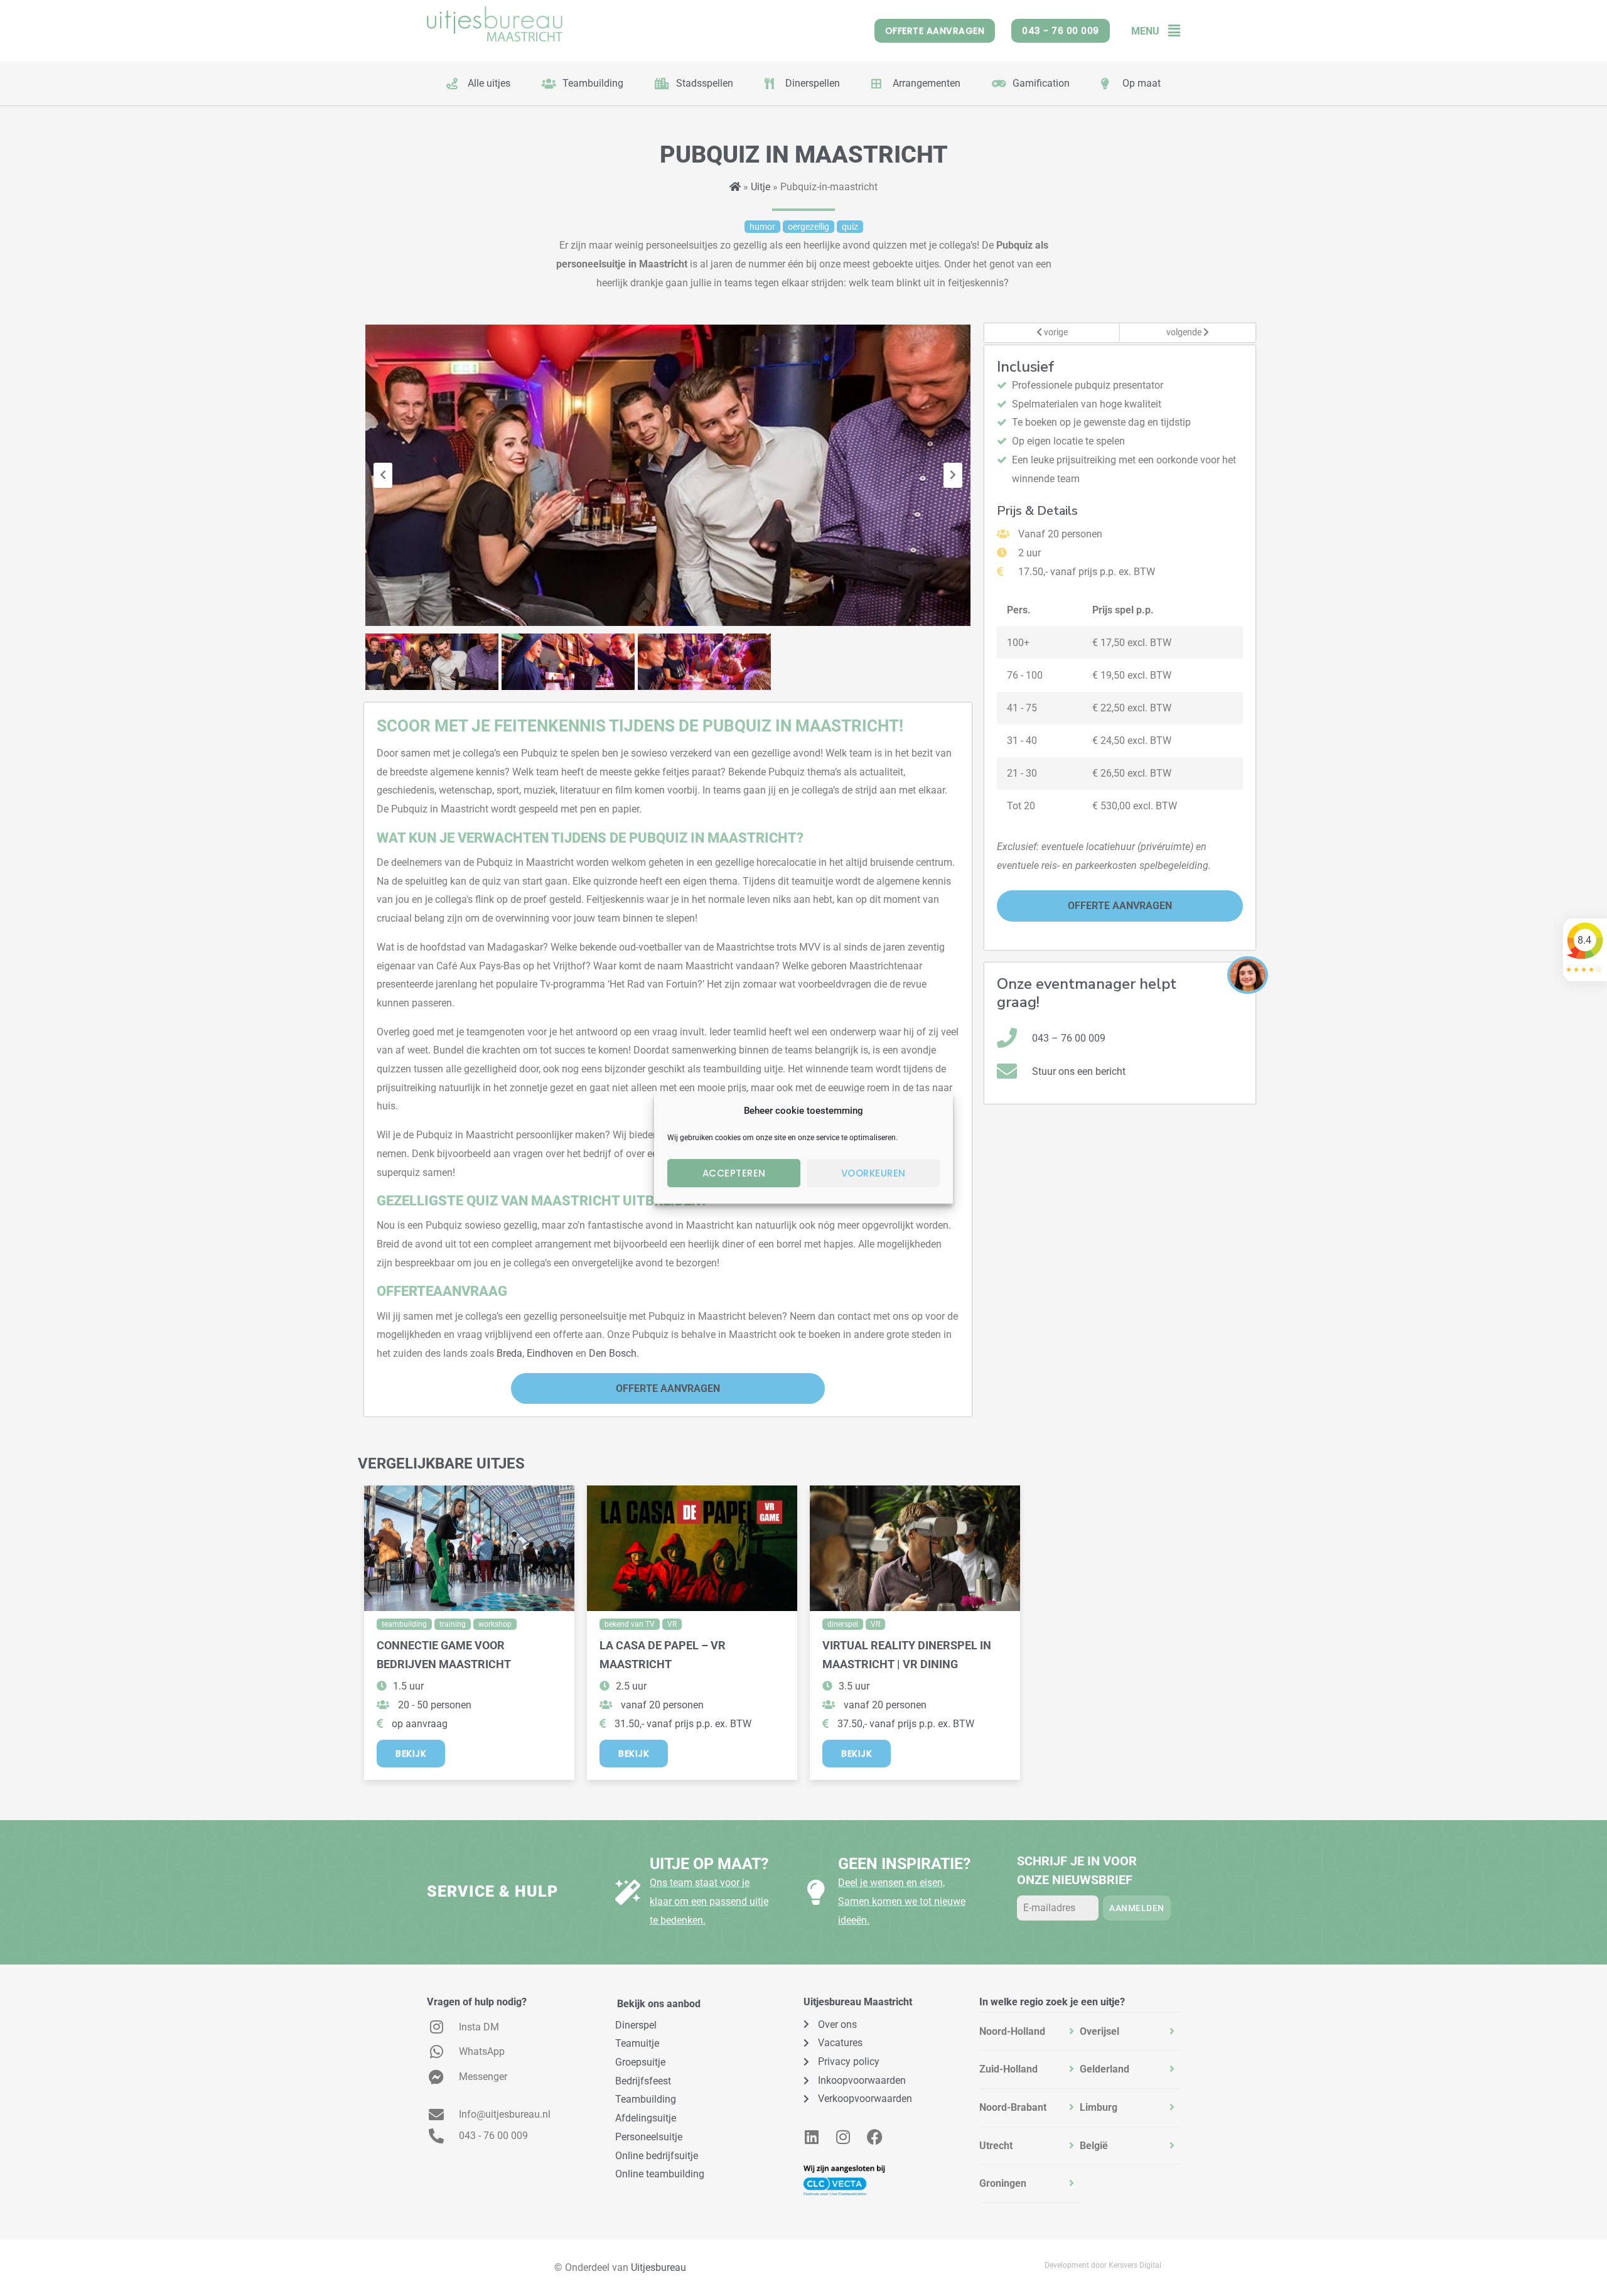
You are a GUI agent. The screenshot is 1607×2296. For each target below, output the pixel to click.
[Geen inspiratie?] (816, 1892)
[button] (1170, 31)
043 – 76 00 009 (1069, 1038)
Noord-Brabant (1013, 2107)
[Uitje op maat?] (628, 1892)
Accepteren (734, 1173)
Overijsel (1099, 2031)
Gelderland (1104, 2069)
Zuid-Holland (1008, 2069)
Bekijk (411, 1754)
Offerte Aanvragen (668, 1388)
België (1094, 2146)
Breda (509, 1353)
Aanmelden (1137, 1908)
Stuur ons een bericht (1079, 1071)
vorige (1055, 332)
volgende (1185, 332)
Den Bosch (613, 1353)
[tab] (1029, 2032)
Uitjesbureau (658, 2267)
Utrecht (996, 2146)
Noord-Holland (1012, 2031)
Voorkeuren (873, 1173)
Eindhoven (550, 1353)
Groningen (1003, 2183)
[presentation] (383, 475)
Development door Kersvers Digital (1103, 2265)
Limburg (1099, 2107)
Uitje (761, 187)
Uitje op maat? (709, 1864)
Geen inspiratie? (904, 1864)
